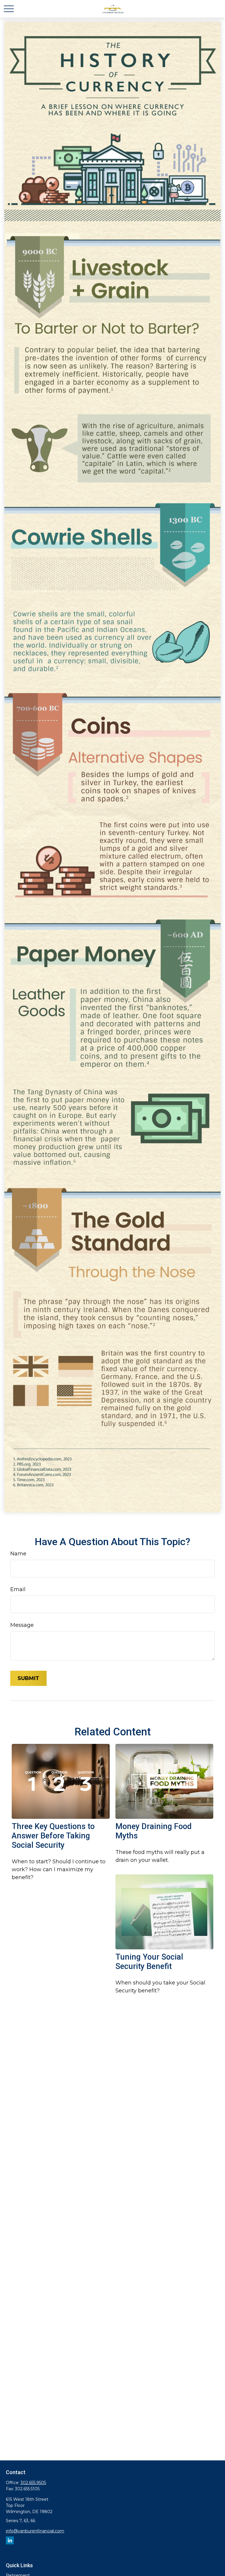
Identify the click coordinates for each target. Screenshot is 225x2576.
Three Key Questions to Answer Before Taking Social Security (53, 1836)
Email (18, 1589)
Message (22, 1625)
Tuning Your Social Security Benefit (149, 1962)
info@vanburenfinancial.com (35, 2531)
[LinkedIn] (10, 2540)
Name (18, 1554)
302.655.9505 (33, 2483)
